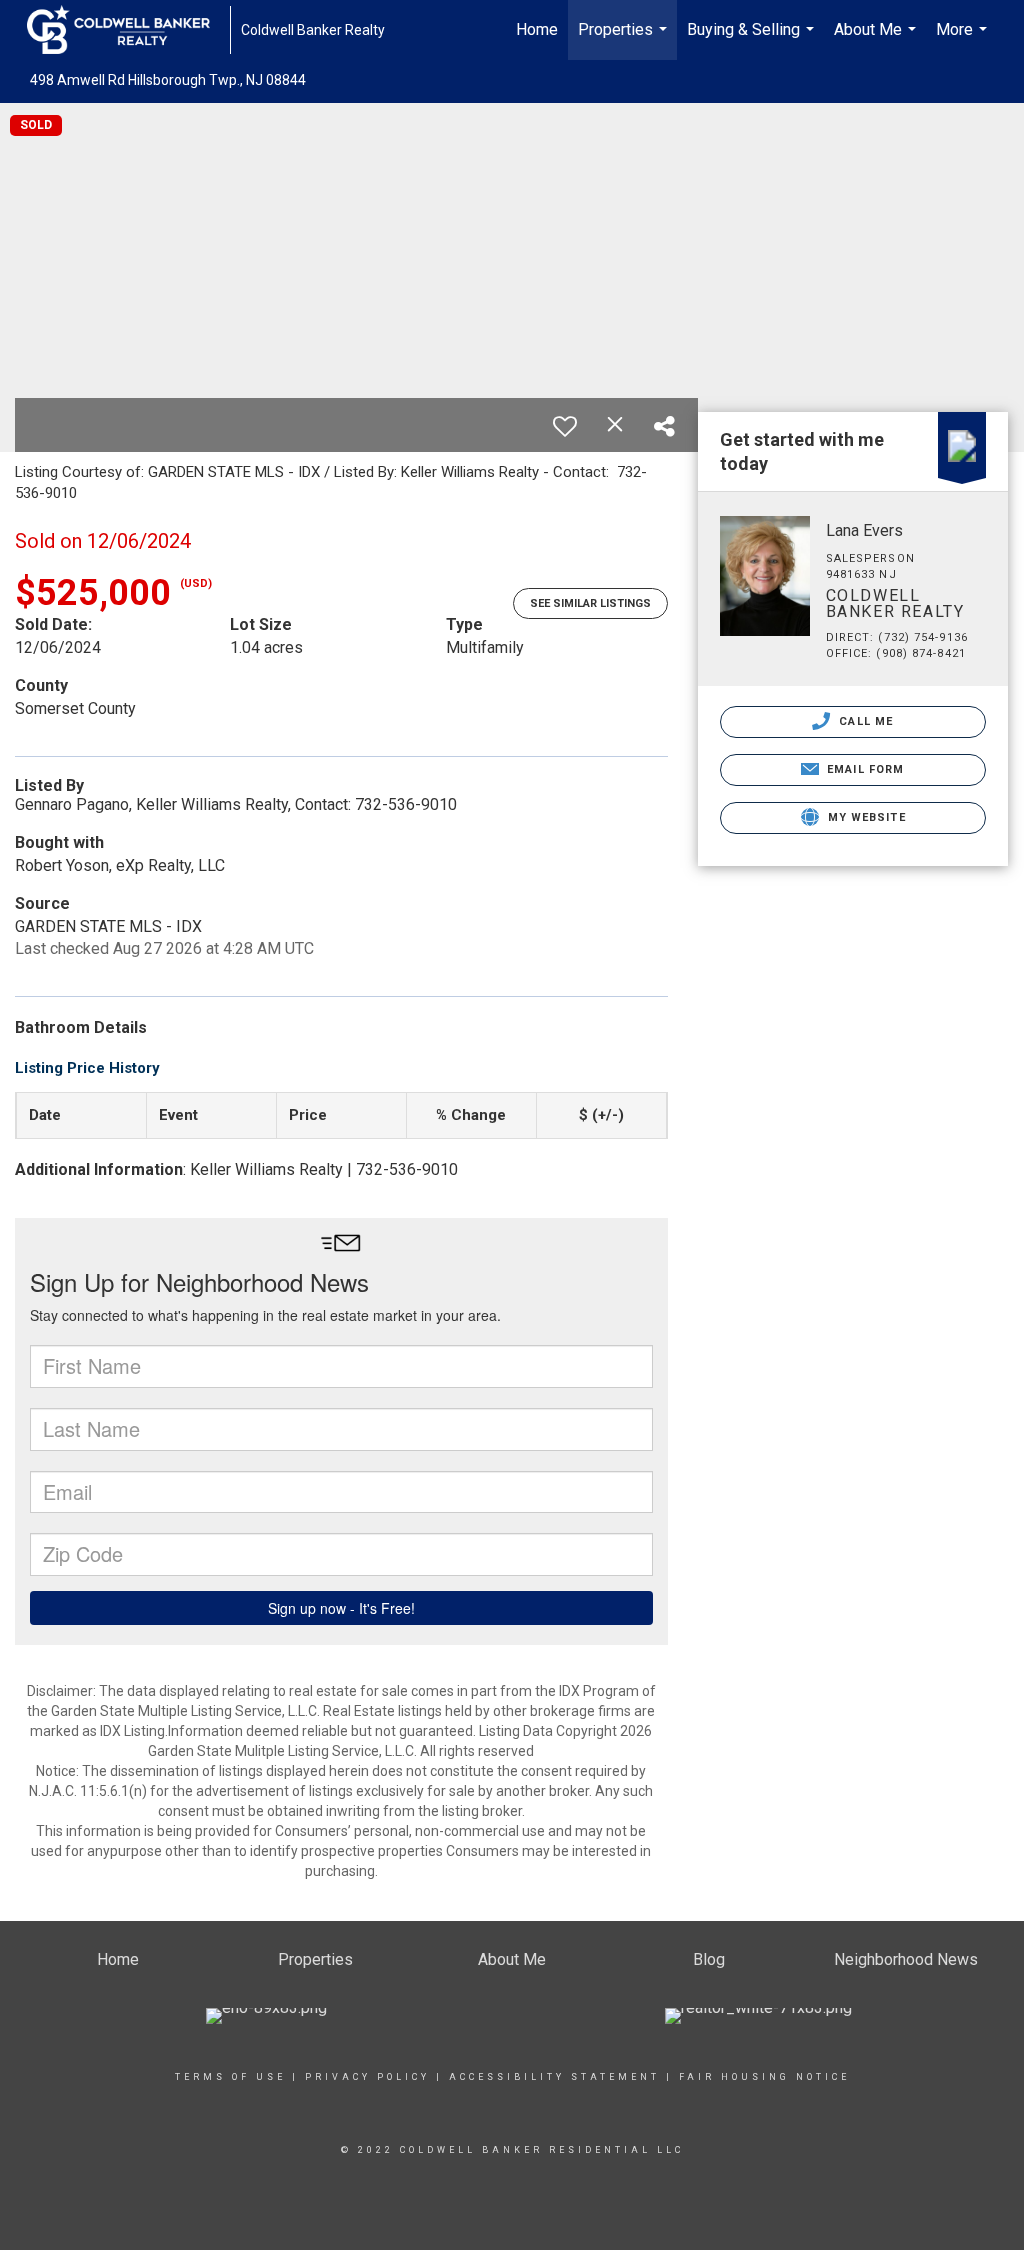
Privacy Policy (367, 2077)
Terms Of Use (230, 2077)
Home (537, 29)
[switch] (565, 426)
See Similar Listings (590, 603)
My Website (865, 817)
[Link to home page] (128, 30)
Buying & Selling (753, 40)
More (964, 40)
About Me (877, 40)
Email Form (863, 769)
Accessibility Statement (554, 2077)
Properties (625, 40)
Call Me (864, 721)
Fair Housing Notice (764, 2077)
